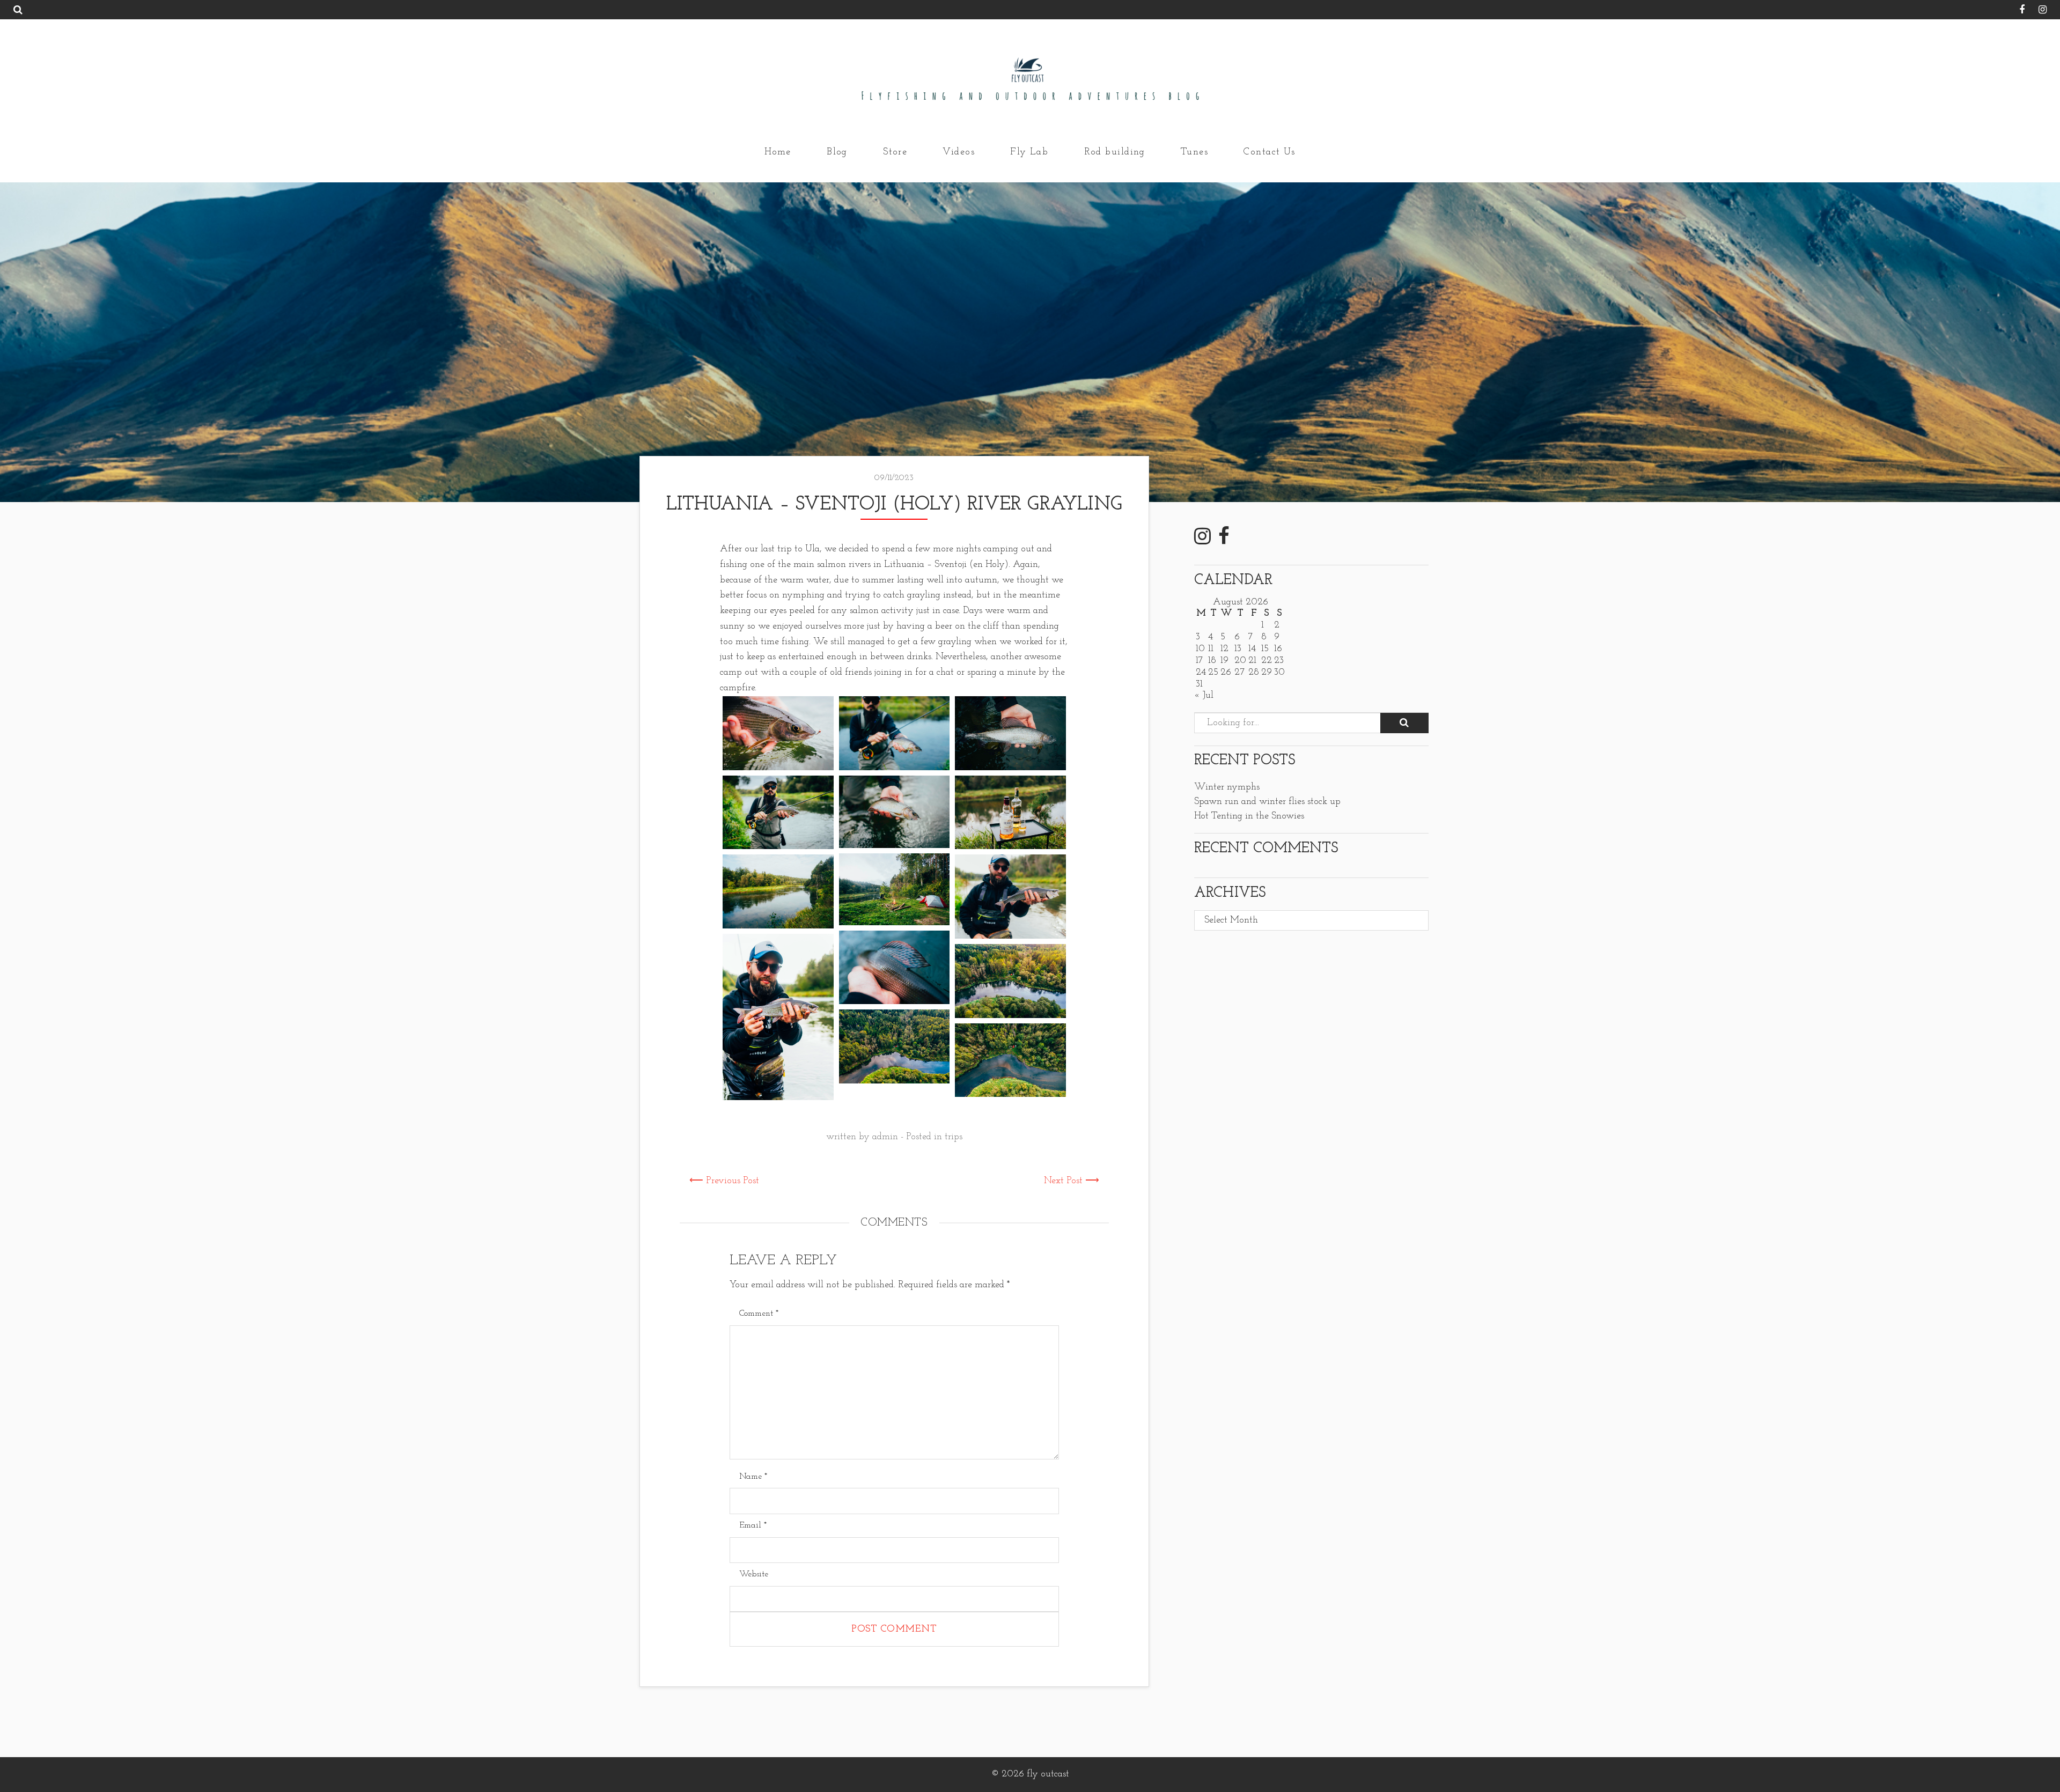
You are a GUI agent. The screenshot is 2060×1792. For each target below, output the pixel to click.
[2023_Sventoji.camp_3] (1010, 1060)
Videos (959, 152)
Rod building (1115, 152)
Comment (759, 1314)
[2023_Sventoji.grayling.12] (895, 968)
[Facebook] (2017, 11)
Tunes (1194, 152)
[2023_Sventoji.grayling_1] (895, 733)
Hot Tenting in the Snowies (1249, 816)
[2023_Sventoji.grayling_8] (778, 891)
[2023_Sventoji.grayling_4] (778, 813)
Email (753, 1525)
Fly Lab (1029, 152)
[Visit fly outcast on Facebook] (1224, 541)
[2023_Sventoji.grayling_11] (1010, 897)
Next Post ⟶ (1072, 1181)
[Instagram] (2037, 11)
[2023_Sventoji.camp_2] (895, 1046)
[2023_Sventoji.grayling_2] (1010, 733)
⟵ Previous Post (724, 1181)
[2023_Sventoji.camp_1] (1010, 981)
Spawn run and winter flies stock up (1267, 802)
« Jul (1204, 696)
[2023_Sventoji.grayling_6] (1010, 813)
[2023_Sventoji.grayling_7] (895, 889)
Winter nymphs (1227, 787)
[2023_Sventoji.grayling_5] (895, 812)
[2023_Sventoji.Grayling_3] (778, 733)
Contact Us (1269, 152)
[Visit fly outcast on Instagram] (1202, 541)
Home (778, 152)
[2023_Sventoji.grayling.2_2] (778, 1017)
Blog (837, 152)
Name (753, 1477)
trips (954, 1137)
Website (754, 1574)
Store (895, 152)
